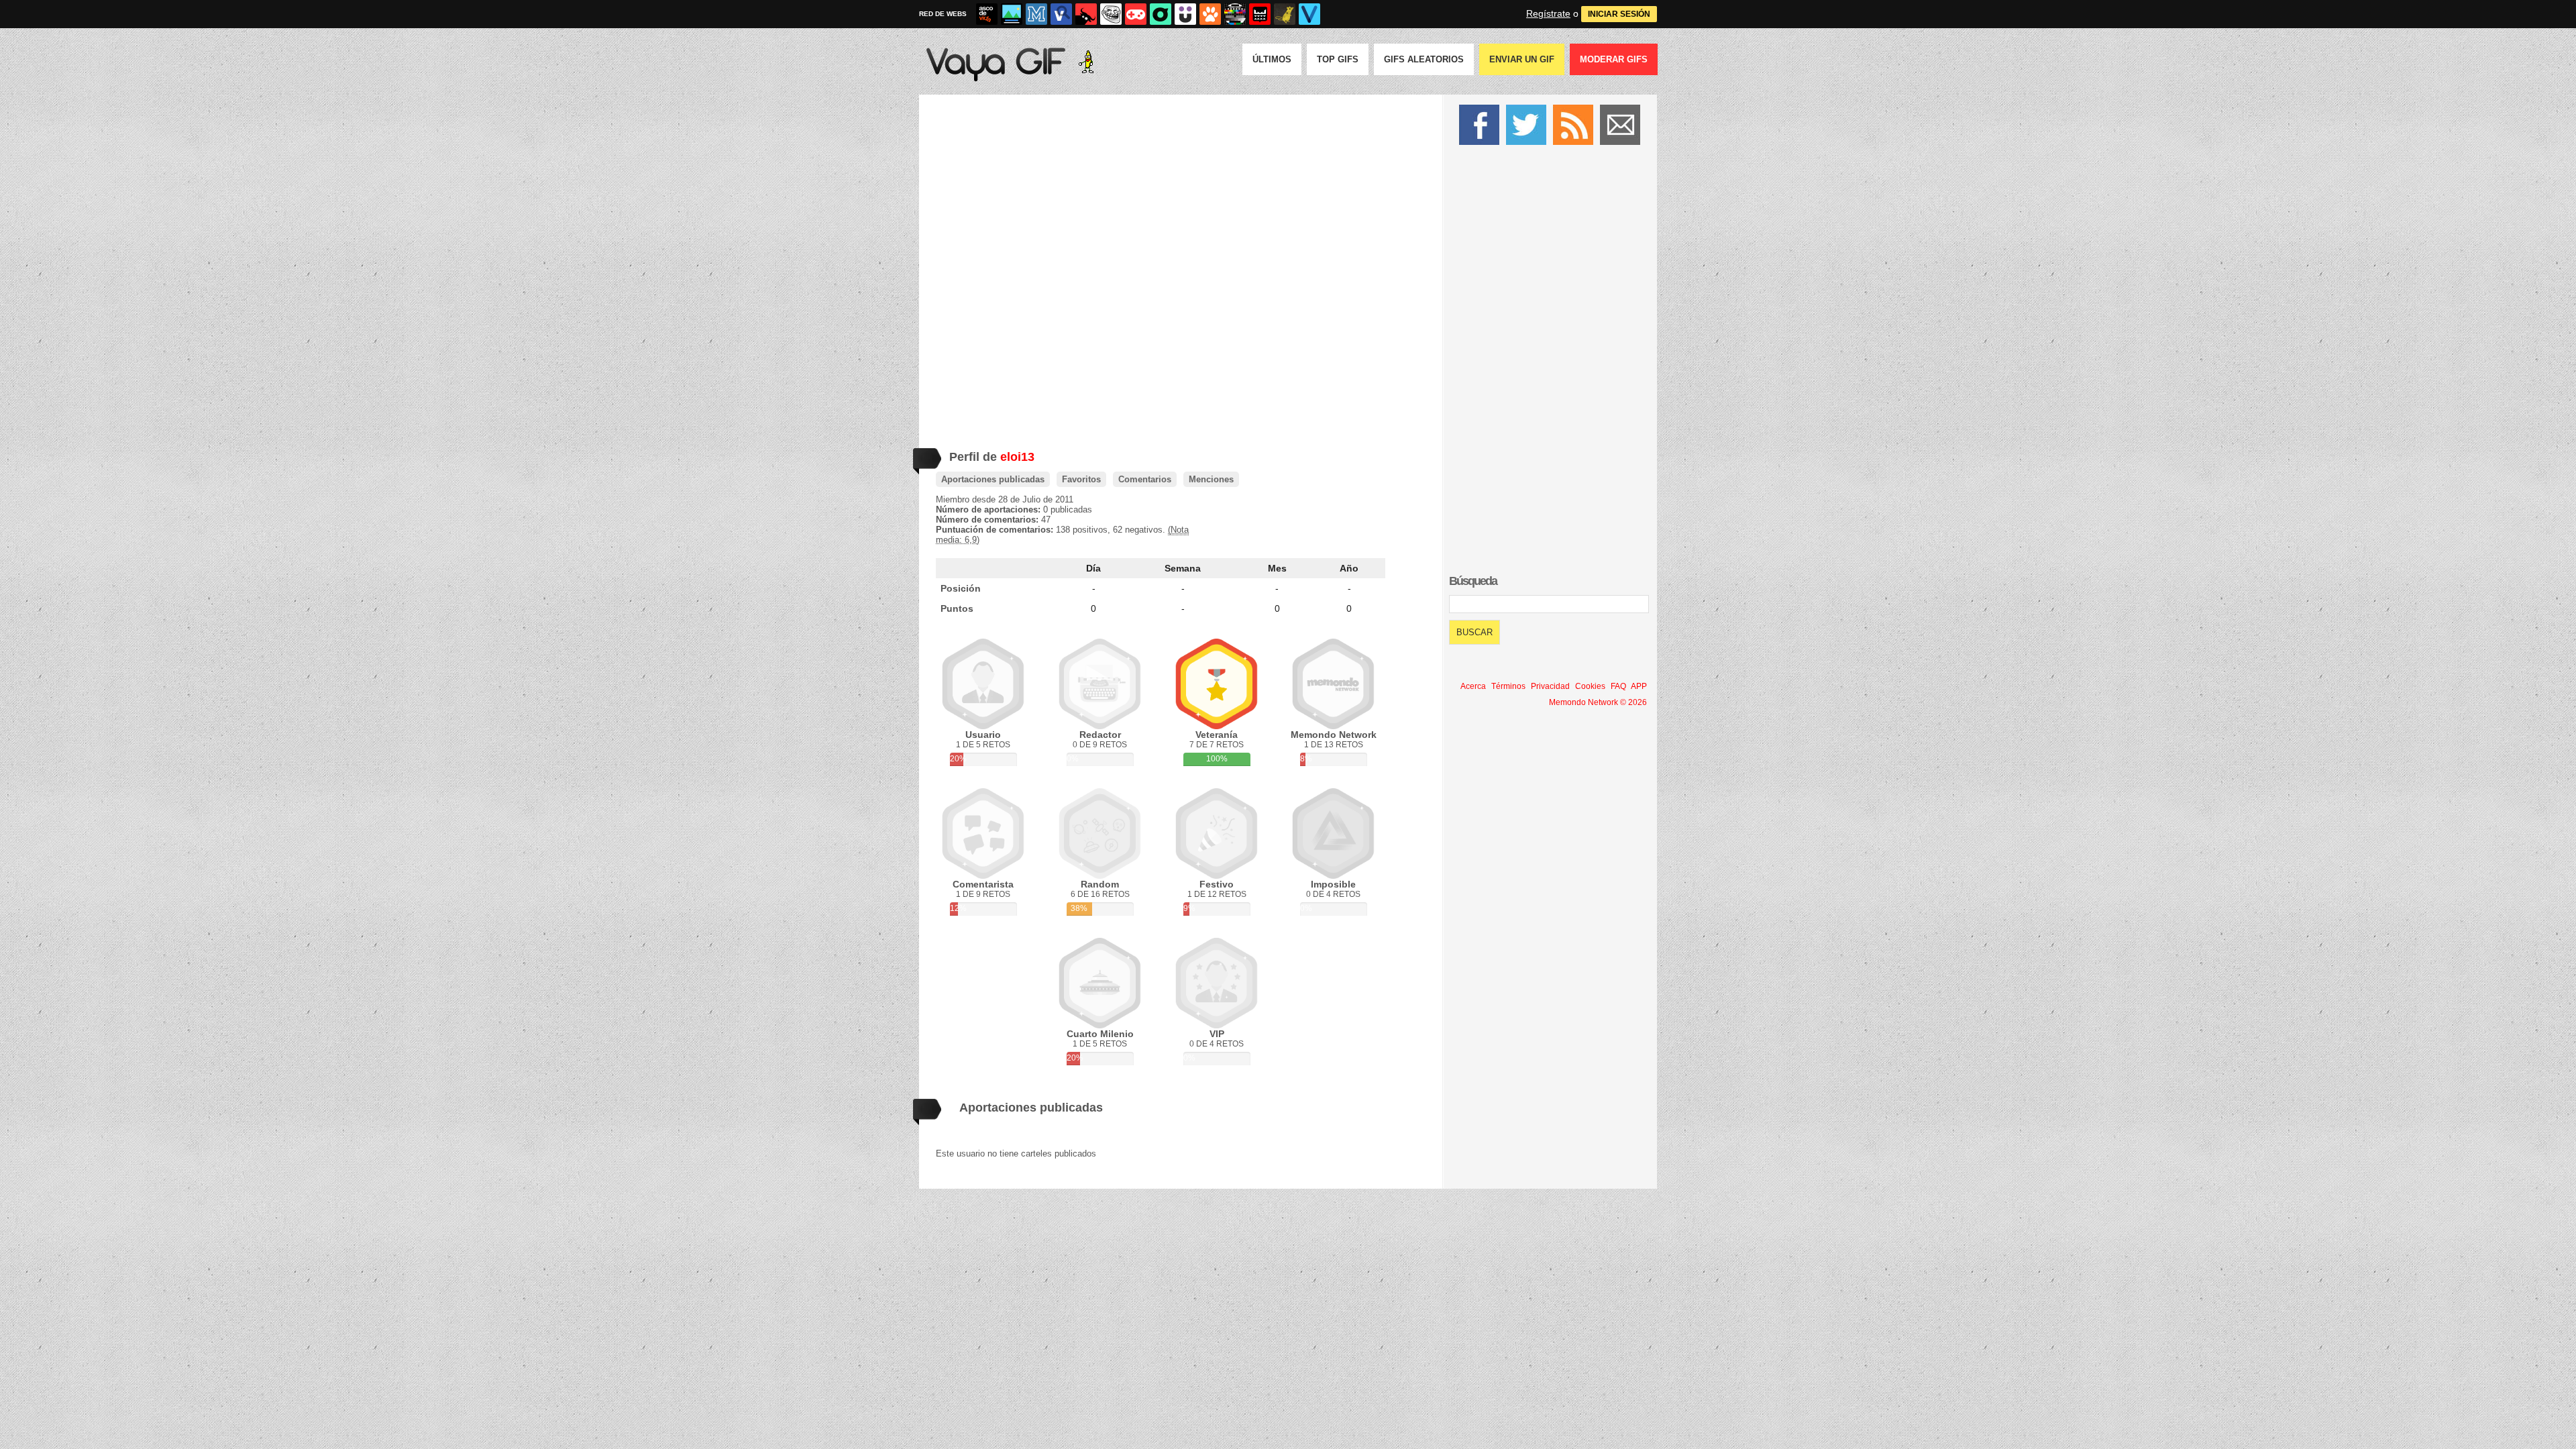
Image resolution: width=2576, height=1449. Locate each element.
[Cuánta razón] (1012, 14)
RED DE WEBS (943, 14)
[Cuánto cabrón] (1111, 14)
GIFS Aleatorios (1424, 59)
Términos (1508, 686)
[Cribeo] (1161, 14)
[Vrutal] (1136, 14)
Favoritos (1081, 479)
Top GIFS (1338, 59)
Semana (1183, 568)
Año (1349, 568)
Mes (1277, 568)
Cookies (1590, 686)
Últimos (1272, 59)
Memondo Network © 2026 (1598, 702)
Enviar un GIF (1522, 59)
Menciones (1211, 479)
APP (1639, 686)
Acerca (1473, 686)
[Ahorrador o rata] (1285, 14)
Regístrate (1548, 13)
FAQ (1618, 686)
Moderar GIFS (1614, 59)
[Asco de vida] (987, 14)
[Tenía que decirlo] (1260, 14)
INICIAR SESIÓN (1619, 14)
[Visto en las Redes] (1061, 14)
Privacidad (1550, 686)
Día (1093, 568)
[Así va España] (1086, 14)
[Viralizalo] (1309, 14)
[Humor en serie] (1185, 14)
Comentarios (1145, 479)
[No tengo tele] (1235, 14)
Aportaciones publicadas (993, 479)
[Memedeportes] (1036, 14)
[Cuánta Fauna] (1210, 14)
